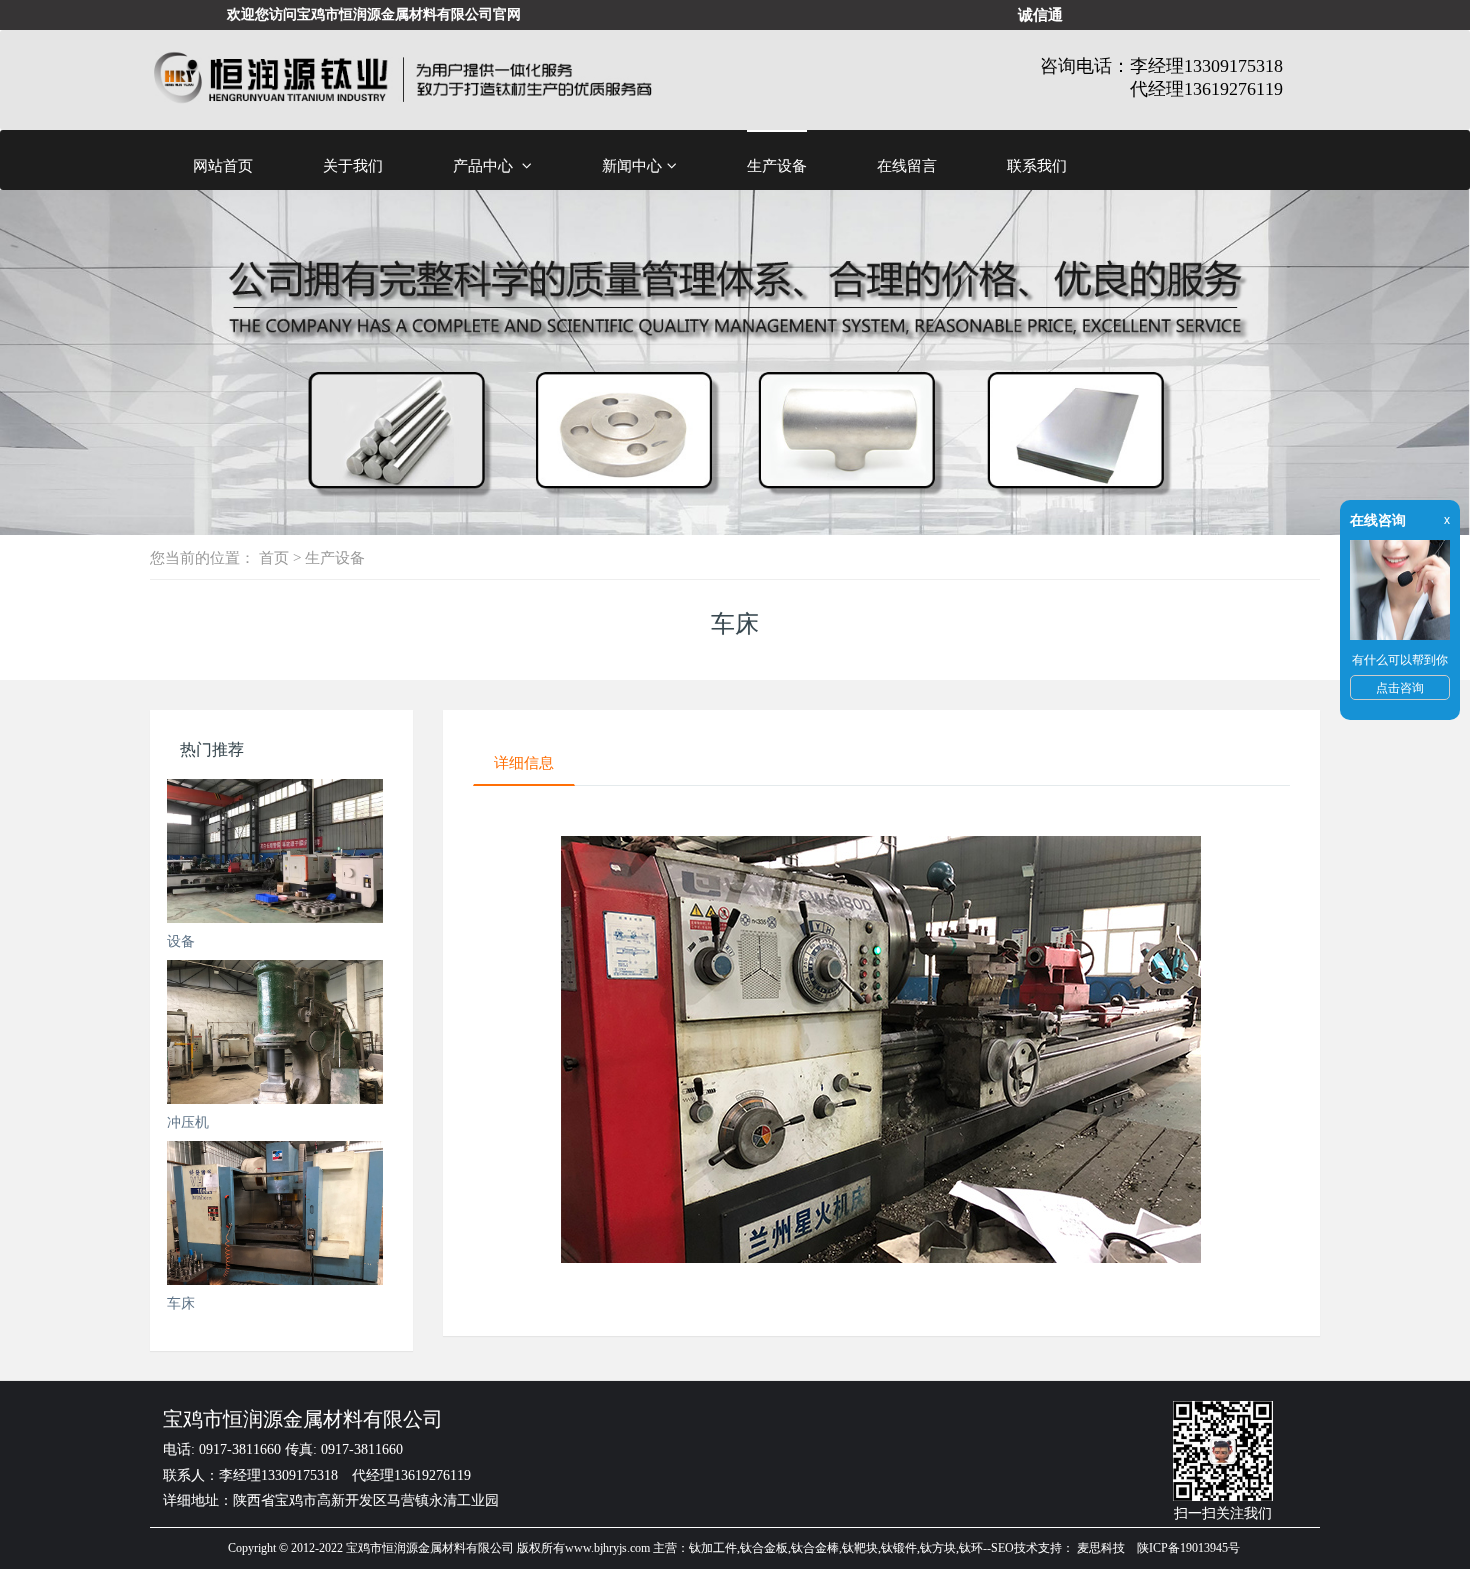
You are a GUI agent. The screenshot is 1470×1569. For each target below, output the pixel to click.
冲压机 (188, 1122)
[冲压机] (275, 1032)
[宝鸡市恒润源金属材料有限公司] (402, 80)
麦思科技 (1101, 1548)
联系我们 (1037, 165)
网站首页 (223, 165)
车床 (181, 1303)
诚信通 (1040, 14)
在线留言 (907, 165)
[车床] (275, 1213)
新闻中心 (632, 165)
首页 (274, 557)
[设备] (275, 851)
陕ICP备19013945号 (1188, 1548)
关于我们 (353, 165)
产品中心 (485, 165)
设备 (181, 941)
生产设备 (777, 165)
